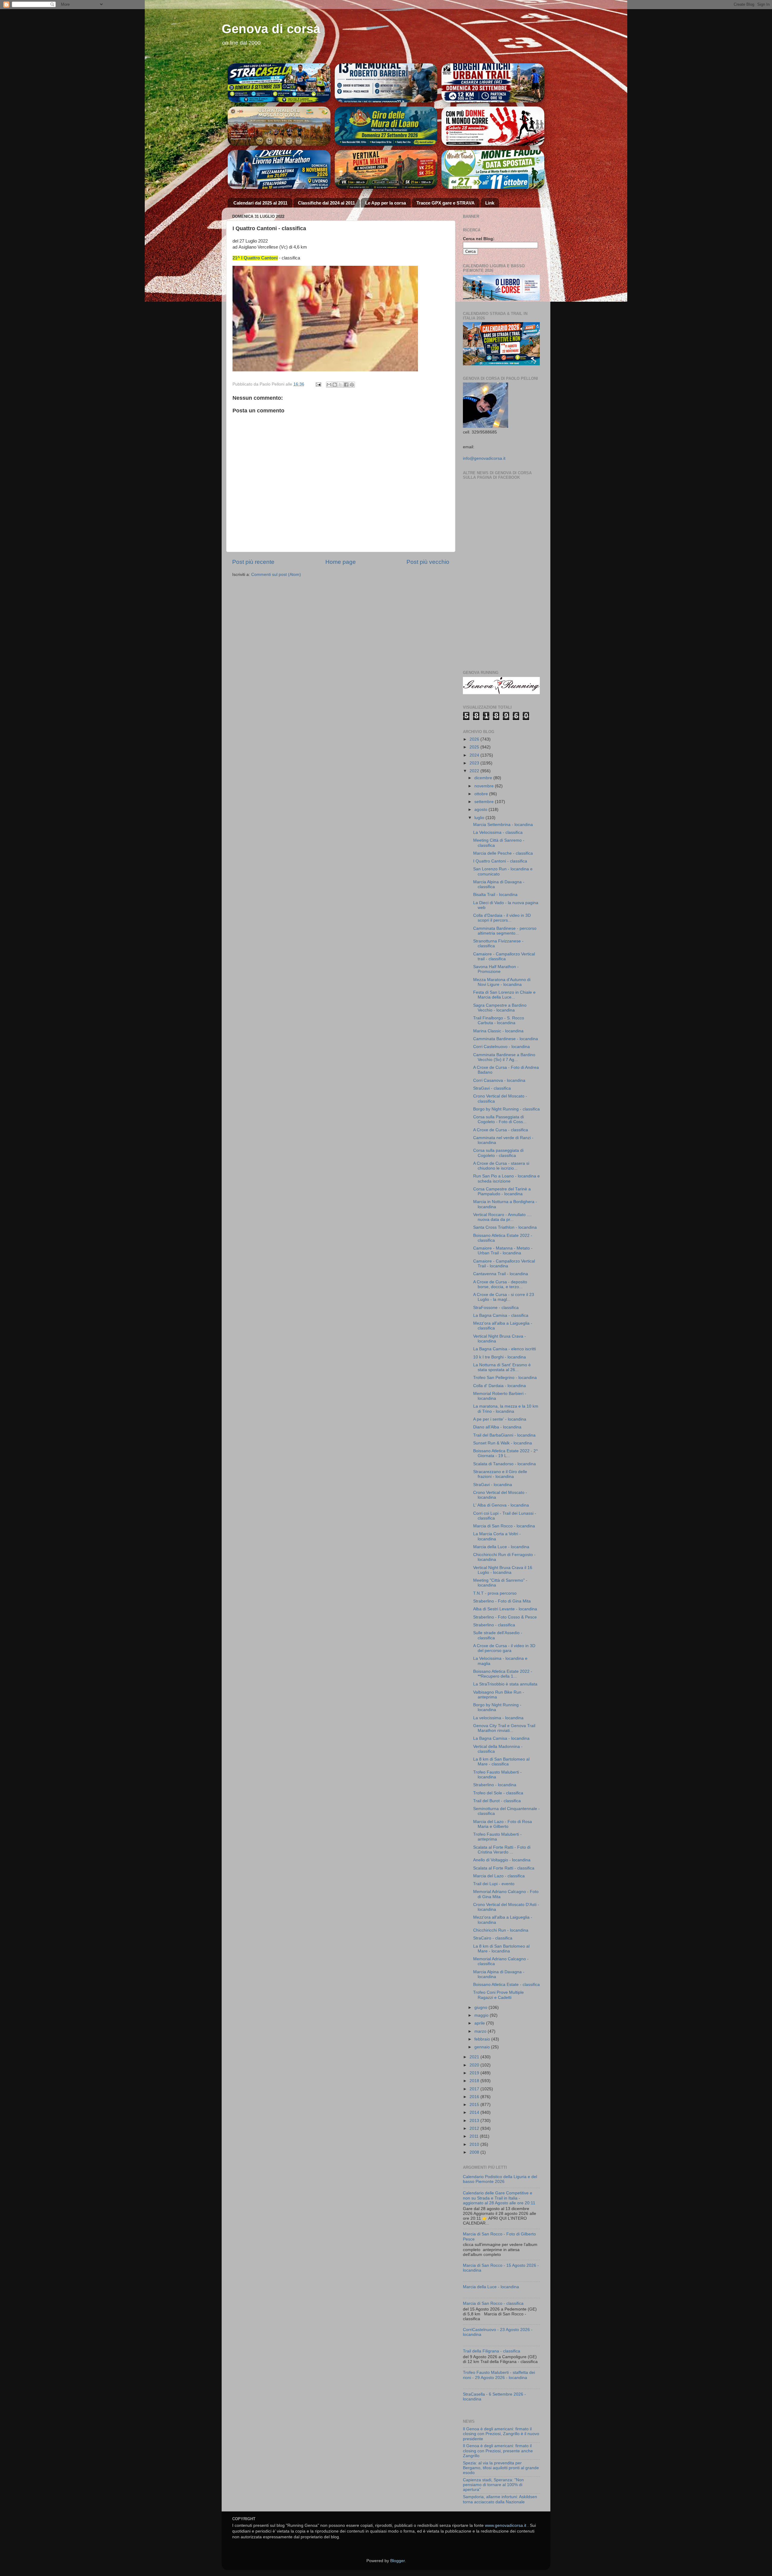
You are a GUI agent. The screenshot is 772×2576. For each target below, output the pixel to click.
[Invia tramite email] (329, 385)
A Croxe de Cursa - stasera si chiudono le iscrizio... (501, 1166)
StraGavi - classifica (492, 1088)
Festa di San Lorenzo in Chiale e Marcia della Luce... (504, 995)
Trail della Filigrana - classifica (492, 2351)
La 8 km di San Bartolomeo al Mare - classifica (501, 1762)
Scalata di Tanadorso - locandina (505, 1464)
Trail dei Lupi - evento (494, 1884)
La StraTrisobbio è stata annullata (505, 1684)
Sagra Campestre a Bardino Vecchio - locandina (500, 1008)
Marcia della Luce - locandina (501, 1547)
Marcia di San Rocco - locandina (504, 1526)
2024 (475, 755)
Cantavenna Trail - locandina (501, 1274)
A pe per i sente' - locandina (500, 1419)
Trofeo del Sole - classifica (498, 1793)
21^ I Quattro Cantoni (255, 258)
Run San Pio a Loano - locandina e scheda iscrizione (506, 1178)
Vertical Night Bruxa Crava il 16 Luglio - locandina (503, 1570)
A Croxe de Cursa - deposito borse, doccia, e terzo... (500, 1284)
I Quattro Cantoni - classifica (500, 861)
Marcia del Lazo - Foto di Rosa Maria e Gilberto (503, 1824)
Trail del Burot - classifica (497, 1801)
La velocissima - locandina (498, 1718)
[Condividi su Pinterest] (352, 385)
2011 (475, 2136)
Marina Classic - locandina (498, 1031)
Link (490, 203)
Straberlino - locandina (495, 1785)
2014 (475, 2112)
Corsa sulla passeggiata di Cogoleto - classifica (498, 1153)
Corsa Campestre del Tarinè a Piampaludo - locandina (502, 1191)
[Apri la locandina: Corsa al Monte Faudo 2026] (493, 126)
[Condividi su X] (340, 385)
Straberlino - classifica (494, 1625)
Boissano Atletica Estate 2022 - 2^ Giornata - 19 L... (506, 1453)
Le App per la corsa (386, 203)
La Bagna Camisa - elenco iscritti (505, 1349)
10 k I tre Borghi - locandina (500, 1357)
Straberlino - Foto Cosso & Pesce (505, 1617)
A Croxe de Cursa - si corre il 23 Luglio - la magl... (504, 1297)
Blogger (397, 2561)
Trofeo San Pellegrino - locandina (505, 1378)
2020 (475, 2065)
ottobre (482, 794)
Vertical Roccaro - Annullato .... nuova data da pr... (502, 1217)
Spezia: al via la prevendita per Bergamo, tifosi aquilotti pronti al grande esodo (501, 2468)
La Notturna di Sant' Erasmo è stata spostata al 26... (502, 1367)
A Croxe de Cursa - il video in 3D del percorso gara (504, 1648)
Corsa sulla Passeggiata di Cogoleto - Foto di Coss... (500, 1119)
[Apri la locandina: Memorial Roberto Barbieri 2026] (386, 83)
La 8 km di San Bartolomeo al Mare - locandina (501, 1949)
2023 (475, 763)
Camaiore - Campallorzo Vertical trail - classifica (504, 956)
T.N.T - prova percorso (495, 1593)
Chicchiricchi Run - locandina (501, 1930)
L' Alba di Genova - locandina (501, 1505)
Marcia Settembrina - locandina (503, 825)
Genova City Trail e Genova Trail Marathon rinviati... (504, 1728)
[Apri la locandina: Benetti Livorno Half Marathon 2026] (279, 170)
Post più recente (253, 562)
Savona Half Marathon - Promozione (496, 969)
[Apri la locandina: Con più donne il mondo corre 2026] (493, 170)
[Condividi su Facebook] (346, 385)
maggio (482, 2015)
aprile (480, 2023)
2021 (475, 2057)
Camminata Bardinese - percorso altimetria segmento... (505, 931)
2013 (475, 2121)
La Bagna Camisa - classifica (501, 1315)
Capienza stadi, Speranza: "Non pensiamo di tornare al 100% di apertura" (493, 2485)
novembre (485, 786)
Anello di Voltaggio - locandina (502, 1860)
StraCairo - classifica (493, 1938)
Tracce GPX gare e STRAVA (446, 203)
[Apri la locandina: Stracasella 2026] (279, 83)
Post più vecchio (428, 562)
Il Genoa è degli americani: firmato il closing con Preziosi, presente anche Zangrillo (498, 2451)
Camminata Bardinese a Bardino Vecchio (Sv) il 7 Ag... (504, 1057)
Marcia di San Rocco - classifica (493, 2303)
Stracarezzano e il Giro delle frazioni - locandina (500, 1474)
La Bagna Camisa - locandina (501, 1738)
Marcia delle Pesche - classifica (503, 853)
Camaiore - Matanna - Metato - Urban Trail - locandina (503, 1251)
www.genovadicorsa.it (506, 2525)
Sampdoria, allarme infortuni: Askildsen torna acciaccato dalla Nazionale (500, 2499)
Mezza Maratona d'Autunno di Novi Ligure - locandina (502, 982)
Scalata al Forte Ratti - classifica (504, 1868)
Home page (341, 562)
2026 (475, 739)
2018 (475, 2081)
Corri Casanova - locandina (499, 1080)
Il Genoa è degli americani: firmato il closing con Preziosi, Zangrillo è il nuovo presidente (501, 2434)
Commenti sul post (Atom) (276, 575)
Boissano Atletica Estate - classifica (506, 1985)
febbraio (483, 2039)
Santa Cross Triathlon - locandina (505, 1227)
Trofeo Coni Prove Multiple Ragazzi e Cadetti (498, 1995)
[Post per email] (318, 384)
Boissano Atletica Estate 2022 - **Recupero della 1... (503, 1674)
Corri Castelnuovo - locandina (501, 1047)
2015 (475, 2105)
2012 (475, 2128)
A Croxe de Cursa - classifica (501, 1130)
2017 (475, 2089)
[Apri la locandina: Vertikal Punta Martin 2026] (386, 170)
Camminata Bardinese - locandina (506, 1039)
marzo (481, 2031)
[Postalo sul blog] (335, 385)
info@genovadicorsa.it (484, 458)
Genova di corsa (271, 29)
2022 (475, 771)
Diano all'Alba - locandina (497, 1427)
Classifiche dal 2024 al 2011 (326, 203)
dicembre (484, 778)
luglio (480, 818)
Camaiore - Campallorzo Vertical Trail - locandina (504, 1264)
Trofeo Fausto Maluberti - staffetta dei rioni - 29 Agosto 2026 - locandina (499, 2375)
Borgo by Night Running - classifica (506, 1109)
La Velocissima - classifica (498, 832)
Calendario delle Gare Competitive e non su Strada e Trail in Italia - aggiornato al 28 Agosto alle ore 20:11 (499, 2198)
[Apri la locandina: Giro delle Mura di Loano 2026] (386, 126)
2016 (475, 2097)
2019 (475, 2073)
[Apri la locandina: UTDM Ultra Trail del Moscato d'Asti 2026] (279, 126)
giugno (481, 2007)
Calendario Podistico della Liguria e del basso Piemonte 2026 (500, 2179)
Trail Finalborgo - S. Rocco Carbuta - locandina (499, 1020)
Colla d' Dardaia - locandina (500, 1386)
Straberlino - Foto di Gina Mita (502, 1601)
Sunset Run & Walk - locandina (503, 1443)
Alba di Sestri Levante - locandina (505, 1609)
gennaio (483, 2047)
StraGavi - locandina (493, 1485)
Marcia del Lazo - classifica (499, 1876)
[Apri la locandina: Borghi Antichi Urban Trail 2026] (493, 83)
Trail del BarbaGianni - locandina (504, 1435)
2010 (475, 2144)
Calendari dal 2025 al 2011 (260, 203)
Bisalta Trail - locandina (495, 895)
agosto (481, 810)
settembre (485, 802)
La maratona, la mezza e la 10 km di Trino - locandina (506, 1409)
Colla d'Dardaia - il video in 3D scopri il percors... (502, 918)
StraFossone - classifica (496, 1308)
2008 (475, 2152)
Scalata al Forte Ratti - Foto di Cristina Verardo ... (502, 1850)
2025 (475, 747)
